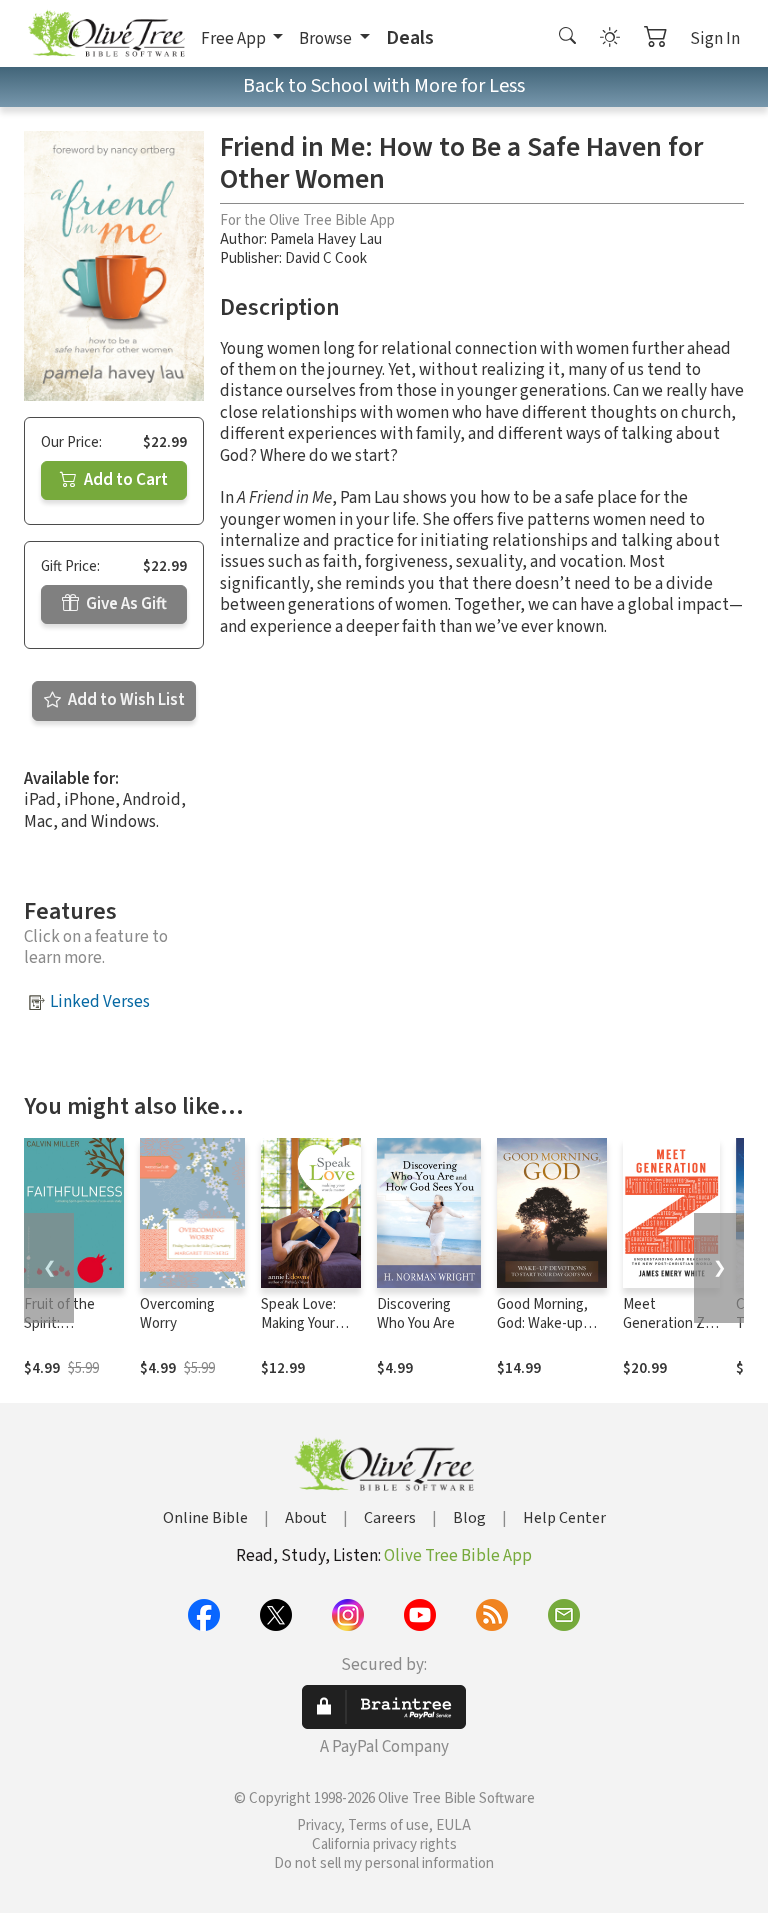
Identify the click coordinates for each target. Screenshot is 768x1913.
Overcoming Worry (177, 1314)
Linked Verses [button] (100, 1002)
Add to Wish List (125, 700)
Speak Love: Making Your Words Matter (304, 1323)
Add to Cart (124, 480)
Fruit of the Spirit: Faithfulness (62, 1323)
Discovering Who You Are (416, 1314)
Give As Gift (125, 604)
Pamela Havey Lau (326, 239)
